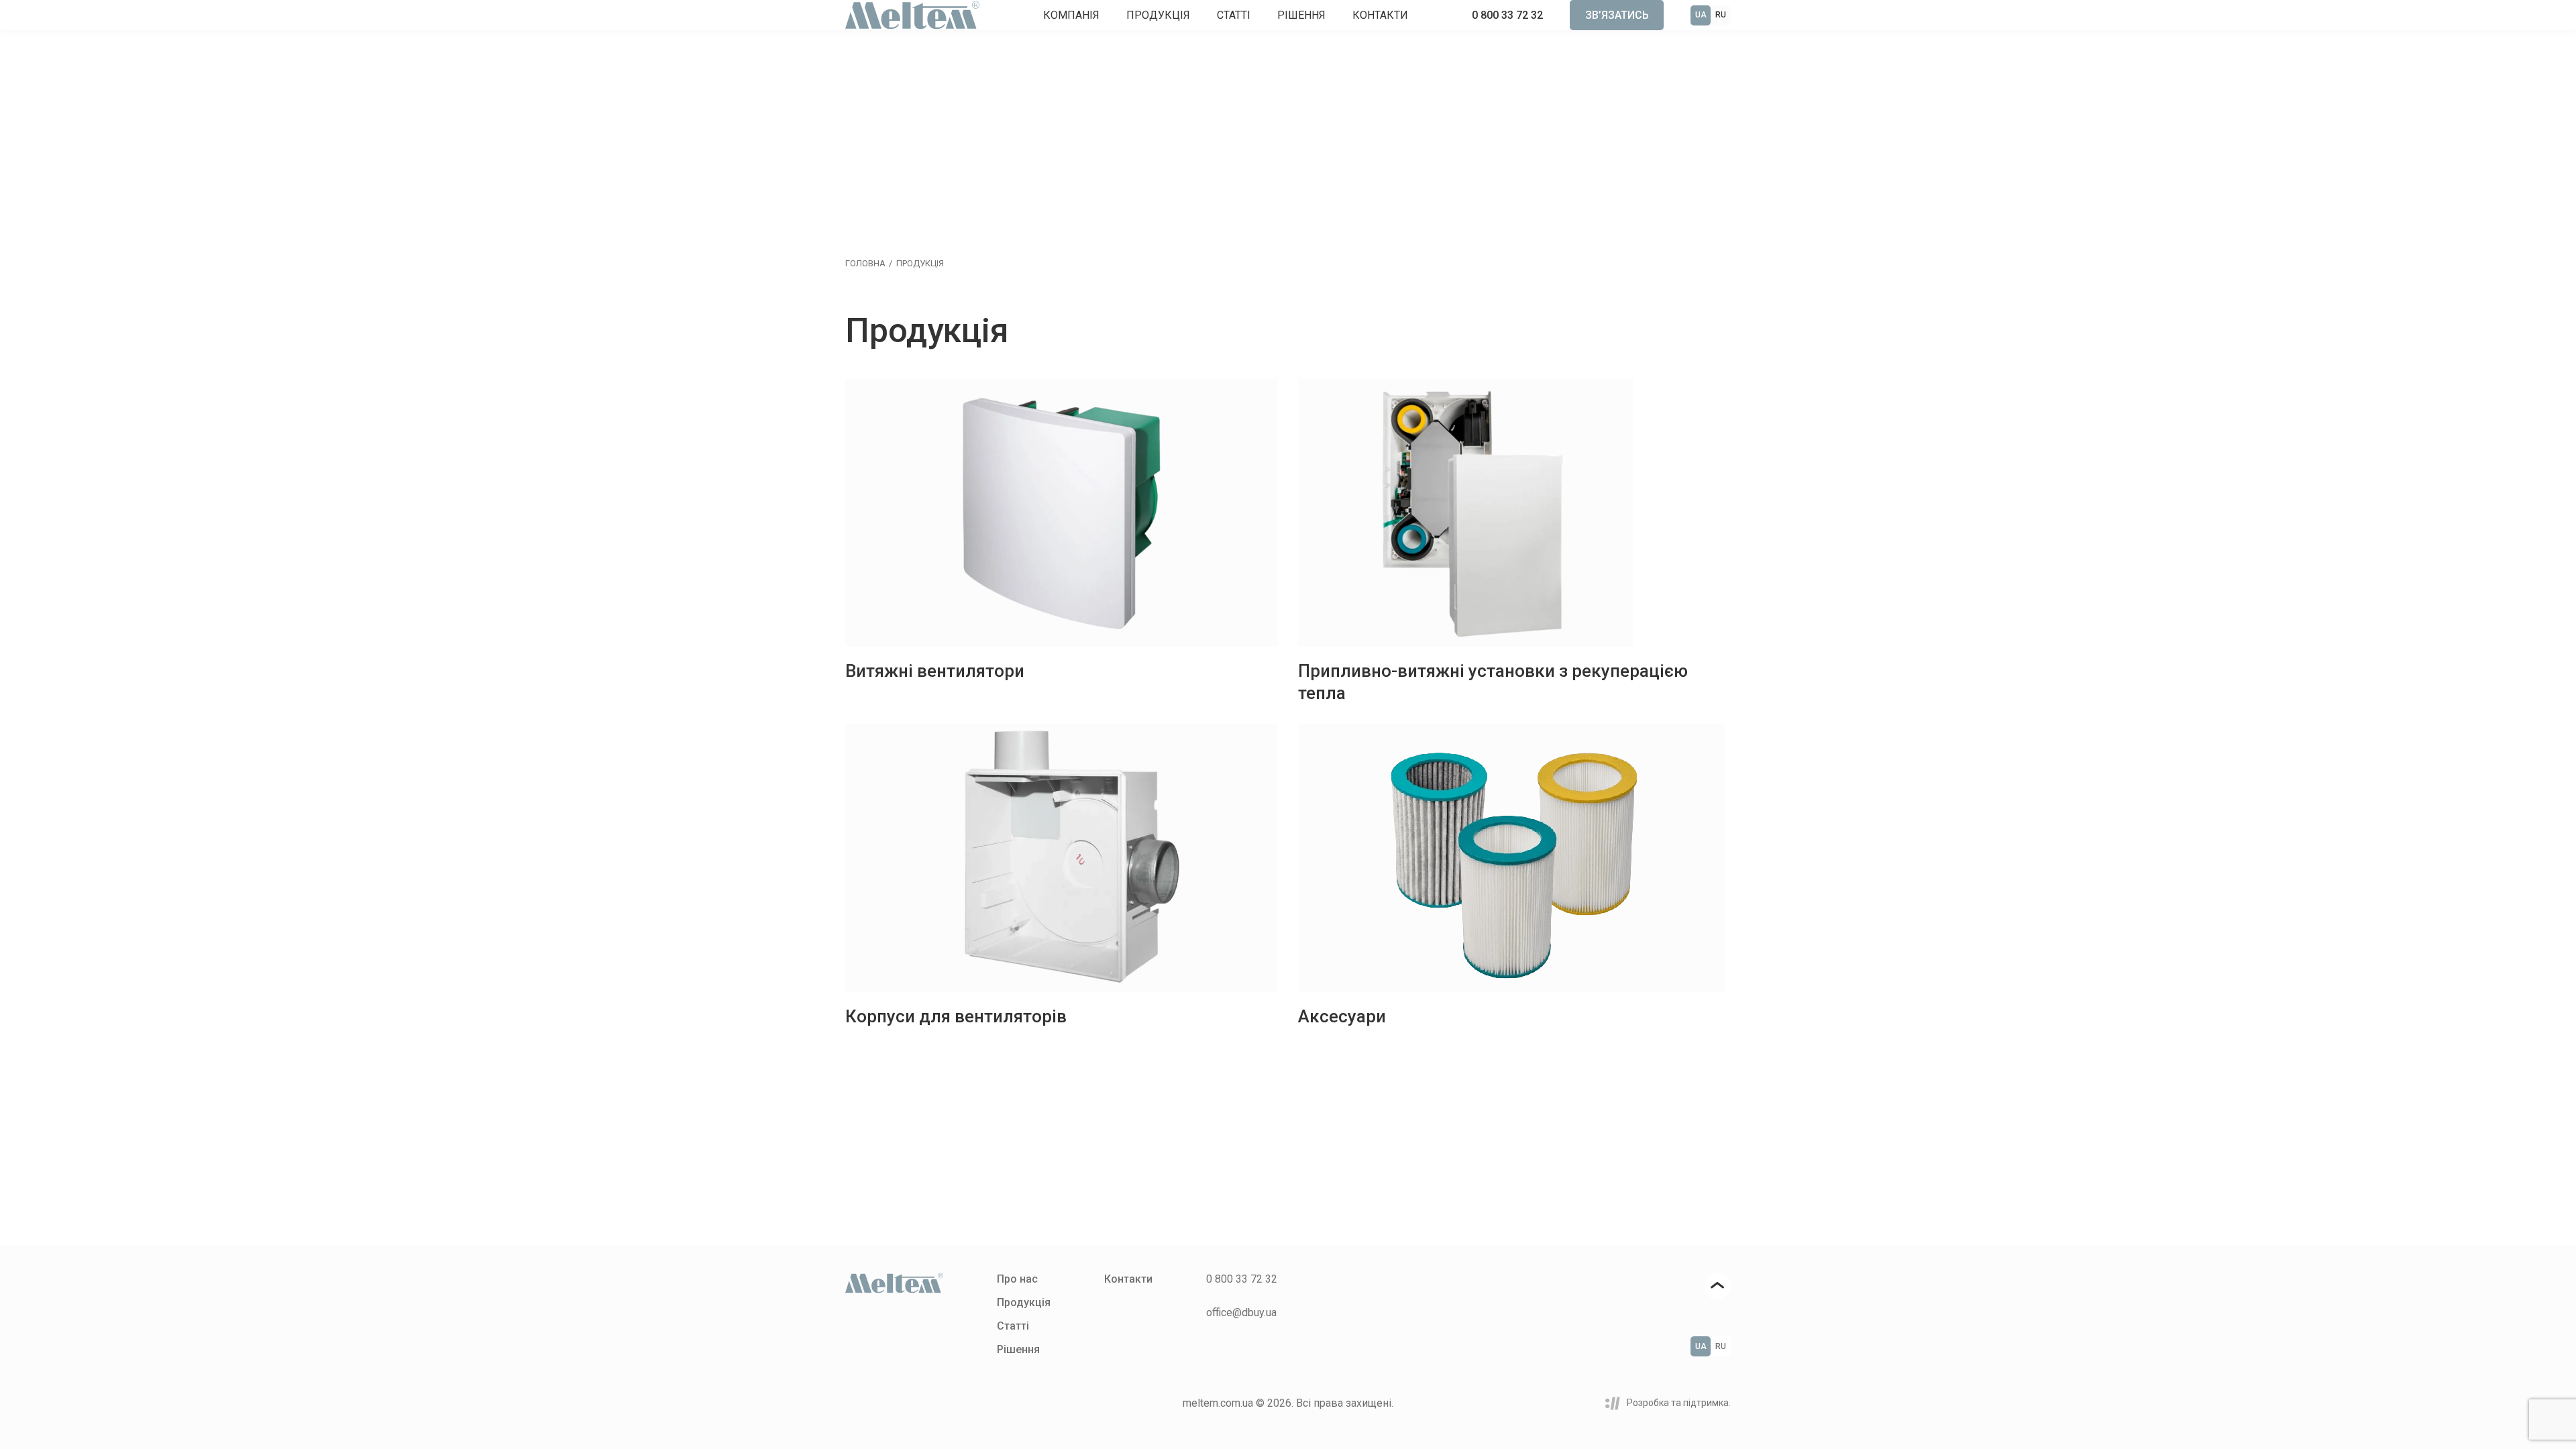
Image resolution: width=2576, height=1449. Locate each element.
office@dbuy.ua (1241, 1312)
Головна (865, 263)
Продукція (1158, 15)
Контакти (1380, 15)
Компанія (1071, 15)
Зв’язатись (1617, 15)
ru (1721, 15)
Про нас (1017, 1279)
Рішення (1301, 15)
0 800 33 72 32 (1507, 15)
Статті (1234, 15)
